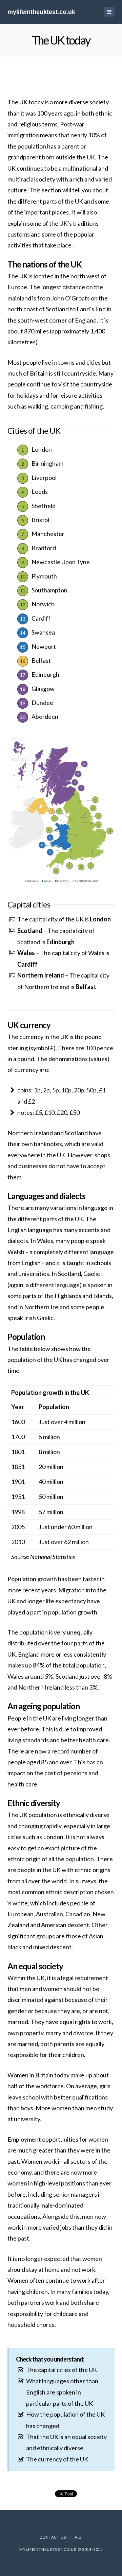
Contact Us (53, 2537)
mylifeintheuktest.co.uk (41, 12)
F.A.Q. (77, 2537)
